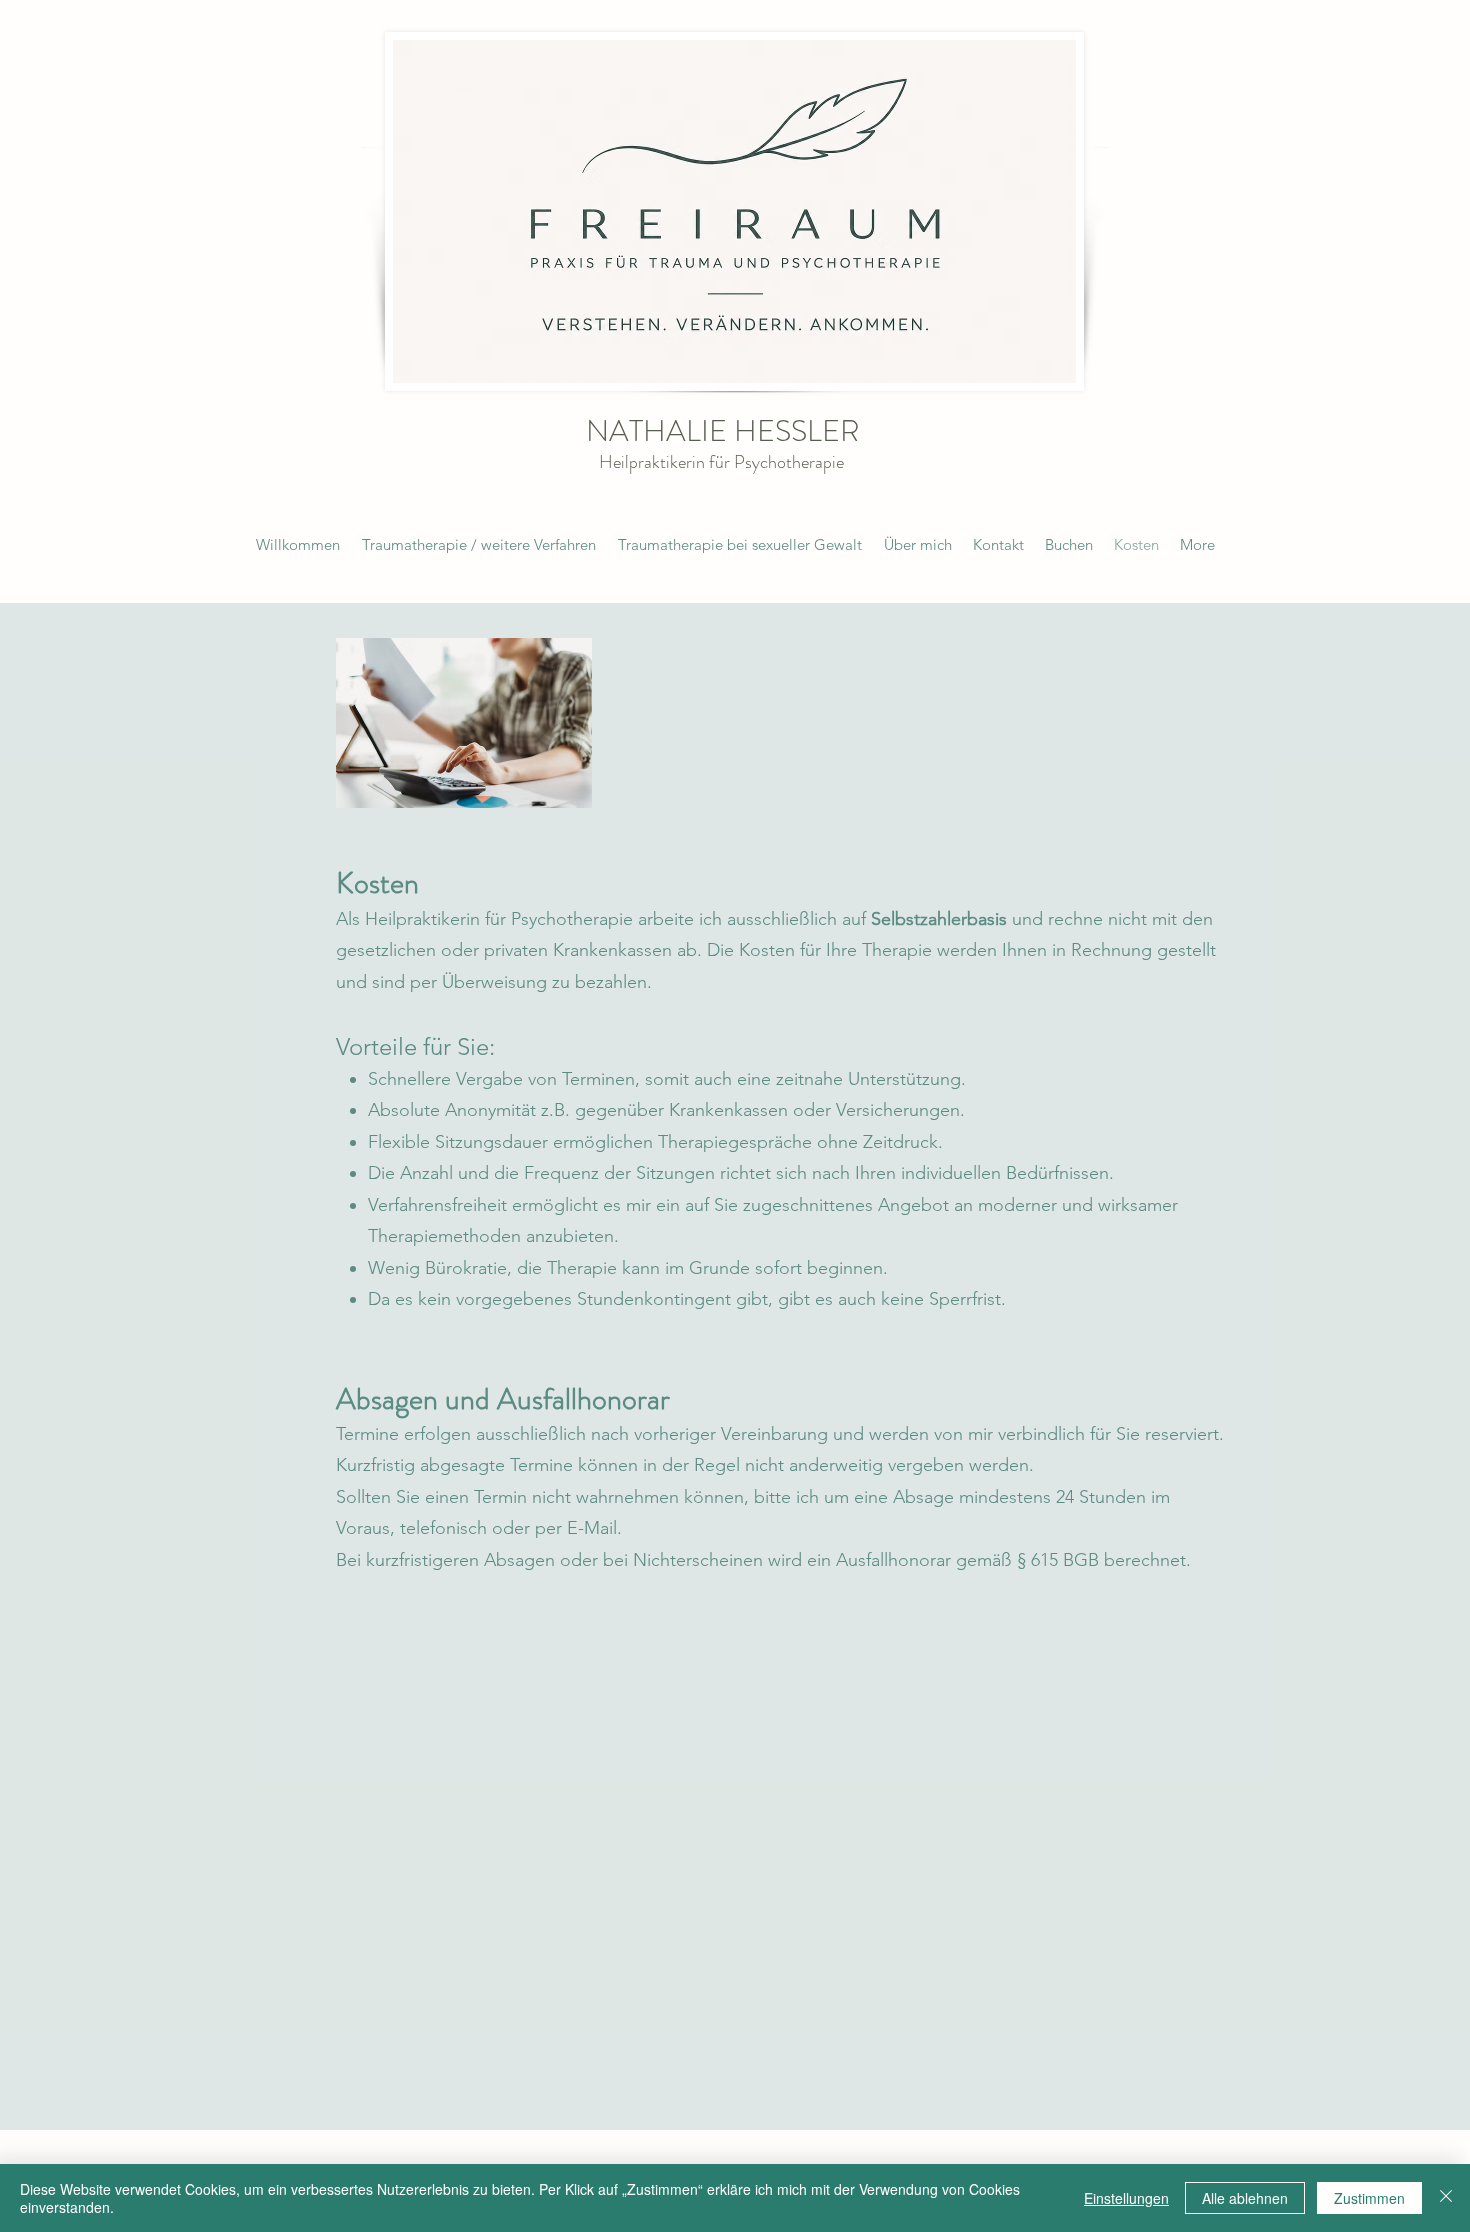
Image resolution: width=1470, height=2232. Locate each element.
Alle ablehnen (1245, 2198)
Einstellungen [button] (1126, 2198)
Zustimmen (1369, 2198)
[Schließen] (1446, 2198)
